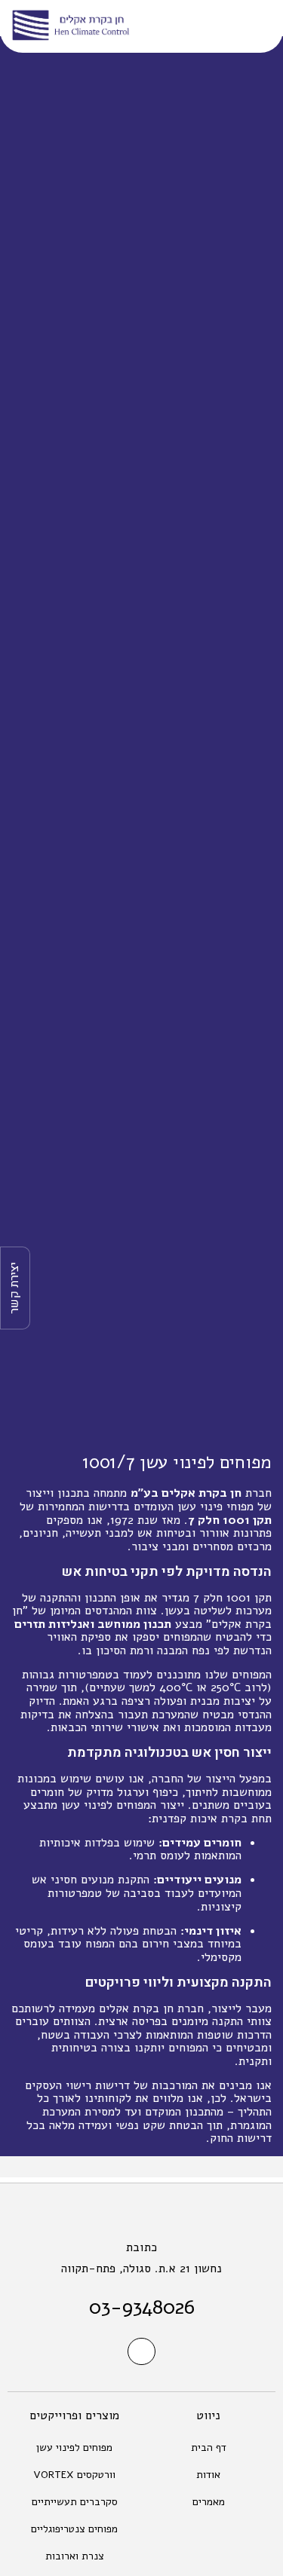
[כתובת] (142, 2213)
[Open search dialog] (183, 26)
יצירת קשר (14, 1288)
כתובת (141, 2247)
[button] (246, 27)
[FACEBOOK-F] (141, 2351)
